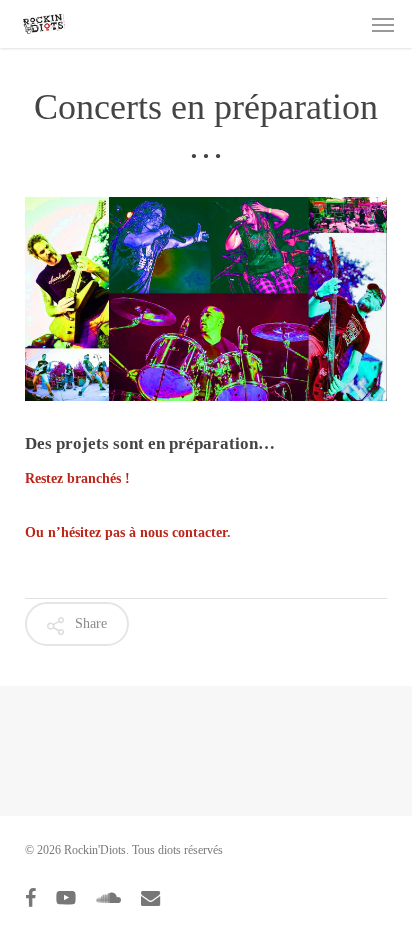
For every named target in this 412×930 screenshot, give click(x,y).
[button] (383, 24)
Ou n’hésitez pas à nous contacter (126, 532)
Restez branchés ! (77, 478)
